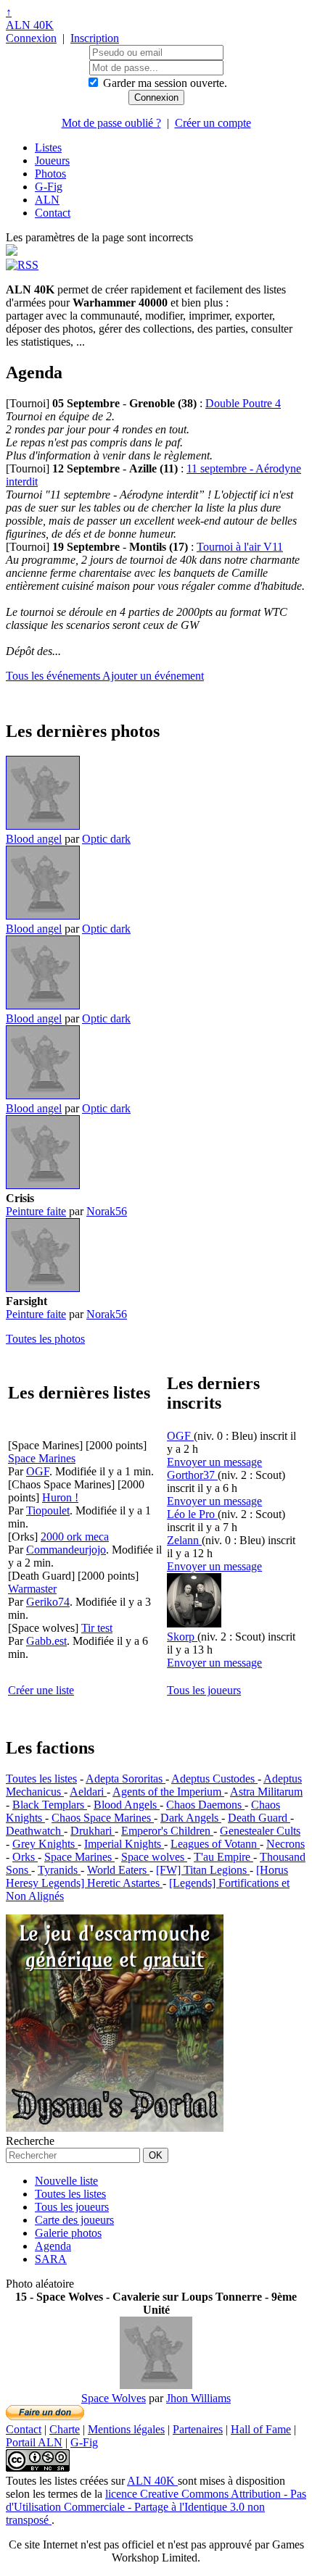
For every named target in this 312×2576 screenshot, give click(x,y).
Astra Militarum (266, 1792)
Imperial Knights (124, 1844)
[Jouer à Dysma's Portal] (115, 2128)
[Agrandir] (43, 826)
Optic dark (106, 839)
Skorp (182, 1637)
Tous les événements (54, 676)
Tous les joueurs (204, 1690)
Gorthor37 (192, 1475)
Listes (48, 147)
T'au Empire (223, 1857)
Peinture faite (36, 1211)
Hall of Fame (261, 2429)
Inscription (95, 38)
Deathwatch (35, 1831)
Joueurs (52, 161)
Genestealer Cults (260, 1831)
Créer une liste (41, 1690)
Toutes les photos (45, 1339)
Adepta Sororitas (126, 1779)
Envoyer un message (214, 1462)
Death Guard (259, 1818)
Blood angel (34, 839)
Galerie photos (68, 2233)
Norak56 (107, 1211)
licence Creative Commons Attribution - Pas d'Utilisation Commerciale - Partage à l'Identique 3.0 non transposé (156, 2507)
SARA (51, 2259)
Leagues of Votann (215, 1844)
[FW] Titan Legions (203, 1870)
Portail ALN (34, 2442)
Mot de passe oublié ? (111, 123)
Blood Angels (127, 1805)
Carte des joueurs (74, 2220)
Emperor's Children (167, 1831)
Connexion (31, 38)
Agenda (53, 2246)
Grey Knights (45, 1844)
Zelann (184, 1540)
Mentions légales (126, 2429)
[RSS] (22, 265)
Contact (53, 213)
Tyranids (59, 1870)
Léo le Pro (192, 1514)
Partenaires (198, 2429)
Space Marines (79, 1857)
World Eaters (118, 1870)
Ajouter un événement (153, 676)
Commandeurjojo (66, 1550)
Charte (65, 2429)
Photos (50, 174)
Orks (25, 1857)
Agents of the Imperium (168, 1792)
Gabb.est (46, 1641)
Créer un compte (213, 123)
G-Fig (49, 187)
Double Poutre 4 (243, 403)
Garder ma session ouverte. (165, 83)
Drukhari (93, 1831)
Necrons (286, 1844)
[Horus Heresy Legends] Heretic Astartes (147, 1876)
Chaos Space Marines (103, 1818)
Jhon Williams (198, 2398)
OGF (38, 1471)
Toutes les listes (41, 1779)
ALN (47, 200)
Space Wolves (114, 2398)
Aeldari (88, 1792)
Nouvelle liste (66, 2181)
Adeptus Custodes (214, 1779)
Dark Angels (191, 1818)
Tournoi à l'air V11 (240, 547)
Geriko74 (48, 1602)
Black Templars (50, 1805)
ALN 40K (30, 25)
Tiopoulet (48, 1510)
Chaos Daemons (205, 1805)
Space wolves (154, 1857)
